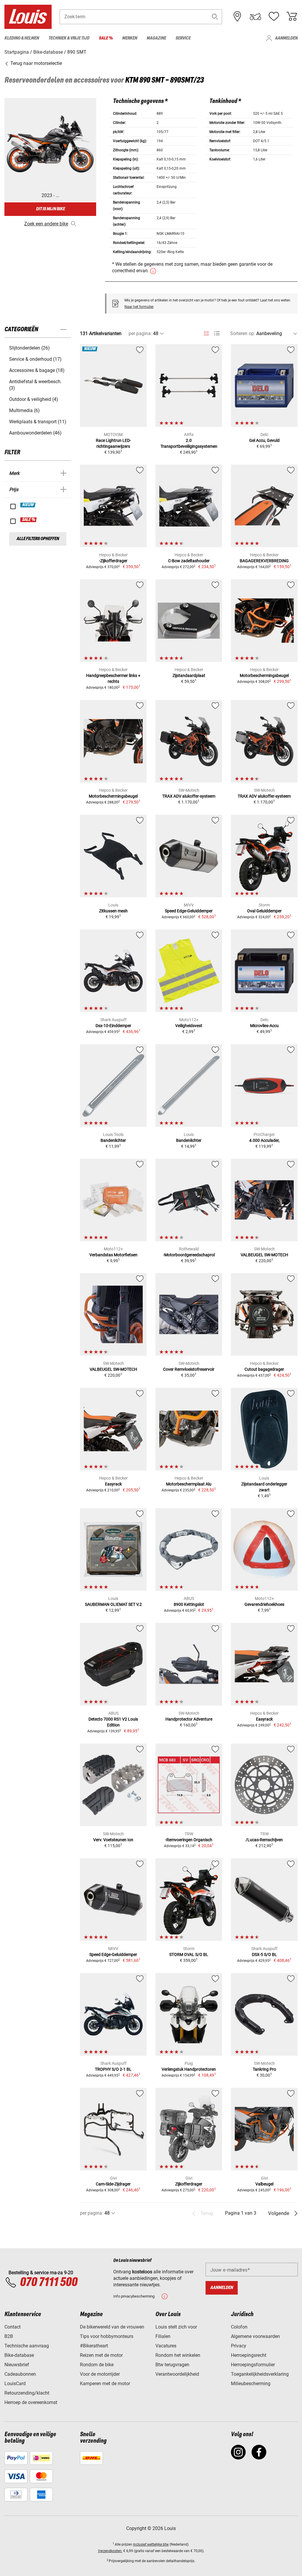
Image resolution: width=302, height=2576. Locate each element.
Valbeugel (264, 2184)
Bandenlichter (113, 1140)
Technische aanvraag (27, 2346)
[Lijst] (217, 333)
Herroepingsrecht (249, 2355)
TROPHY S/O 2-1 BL (113, 2069)
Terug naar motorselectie (36, 63)
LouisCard (15, 2384)
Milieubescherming (251, 2384)
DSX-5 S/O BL (264, 1954)
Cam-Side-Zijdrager (113, 2184)
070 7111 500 (49, 2283)
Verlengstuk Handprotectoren (189, 2069)
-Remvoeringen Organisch (189, 1840)
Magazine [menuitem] (156, 38)
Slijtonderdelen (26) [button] (29, 348)
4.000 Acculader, (264, 1140)
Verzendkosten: (110, 2551)
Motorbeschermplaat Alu (189, 1484)
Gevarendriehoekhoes (264, 1604)
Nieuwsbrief (17, 2365)
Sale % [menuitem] (106, 38)
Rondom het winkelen (178, 2355)
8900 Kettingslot (189, 1604)
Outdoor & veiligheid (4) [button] (34, 399)
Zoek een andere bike (46, 224)
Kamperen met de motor (105, 2384)
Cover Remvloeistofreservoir (189, 1369)
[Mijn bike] (255, 17)
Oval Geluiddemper (264, 911)
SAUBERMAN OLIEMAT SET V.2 (113, 1604)
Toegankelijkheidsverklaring (260, 2374)
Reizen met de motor (101, 2355)
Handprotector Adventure (189, 1719)
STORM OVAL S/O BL (189, 1954)
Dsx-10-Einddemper (113, 1026)
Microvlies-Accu (264, 1026)
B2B (9, 2336)
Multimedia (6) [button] (24, 410)
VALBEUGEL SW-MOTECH (264, 1255)
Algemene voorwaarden (255, 2336)
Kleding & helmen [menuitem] (22, 38)
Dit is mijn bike (50, 209)
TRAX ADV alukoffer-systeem (189, 796)
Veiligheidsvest (189, 1026)
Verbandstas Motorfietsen (113, 1255)
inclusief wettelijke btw (151, 2544)
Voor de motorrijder (100, 2374)
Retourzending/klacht (27, 2393)
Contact (13, 2327)
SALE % (29, 520)
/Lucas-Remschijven (264, 1840)
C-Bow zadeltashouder (189, 561)
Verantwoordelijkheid (177, 2374)
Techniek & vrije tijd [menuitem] (69, 38)
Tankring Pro (264, 2069)
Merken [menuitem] (130, 38)
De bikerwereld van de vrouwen (112, 2327)
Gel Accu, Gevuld (264, 440)
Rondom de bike (97, 2365)
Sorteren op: (243, 333)
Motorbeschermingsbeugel (264, 675)
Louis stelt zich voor (176, 2327)
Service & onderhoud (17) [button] (35, 359)
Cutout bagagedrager (264, 1369)
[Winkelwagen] (292, 17)
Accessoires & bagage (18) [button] (37, 370)
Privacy (239, 2346)
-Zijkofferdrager (113, 561)
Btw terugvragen (172, 2365)
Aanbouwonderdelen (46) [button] (35, 433)
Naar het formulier (139, 307)
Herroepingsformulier (253, 2365)
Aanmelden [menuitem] (286, 38)
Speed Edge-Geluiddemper (189, 911)
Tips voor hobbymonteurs (107, 2336)
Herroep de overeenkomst (31, 2402)
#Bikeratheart (94, 2346)
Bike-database (19, 2355)
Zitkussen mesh (113, 911)
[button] (215, 17)
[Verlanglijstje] (274, 17)
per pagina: (140, 333)
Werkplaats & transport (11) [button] (38, 422)
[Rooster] (206, 332)
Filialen (163, 2336)
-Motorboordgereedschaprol (189, 1255)
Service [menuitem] (183, 38)
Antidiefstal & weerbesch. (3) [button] (35, 385)
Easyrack (113, 1484)
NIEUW (28, 505)
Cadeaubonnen (20, 2374)
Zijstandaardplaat (189, 675)
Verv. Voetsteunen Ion (113, 1840)
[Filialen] (237, 17)
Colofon (239, 2327)
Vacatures (166, 2346)
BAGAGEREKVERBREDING (264, 561)
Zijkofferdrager (189, 2184)
